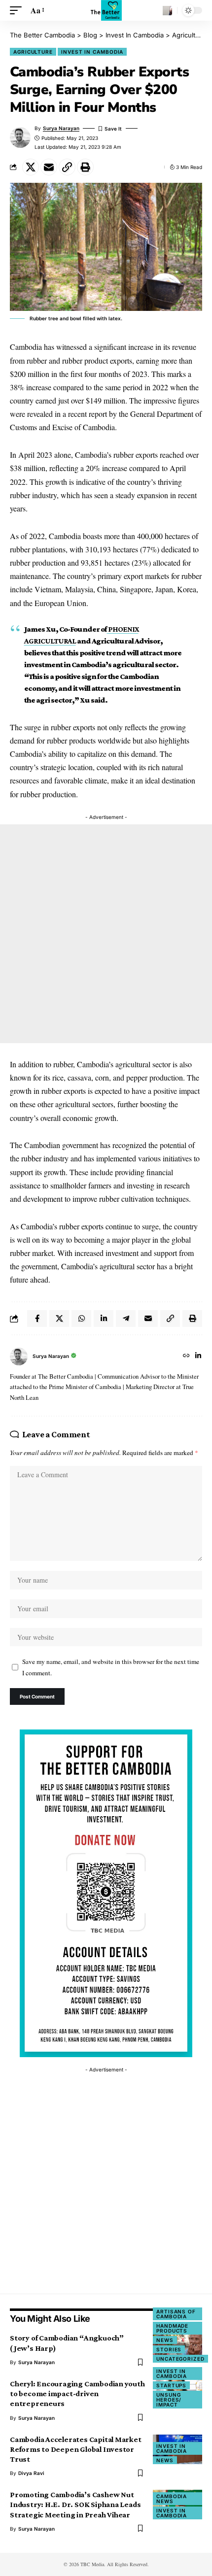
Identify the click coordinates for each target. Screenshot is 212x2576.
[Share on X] (31, 167)
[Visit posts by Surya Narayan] (19, 1356)
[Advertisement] (106, 934)
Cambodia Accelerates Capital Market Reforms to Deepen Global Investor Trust (76, 2449)
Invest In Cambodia (92, 52)
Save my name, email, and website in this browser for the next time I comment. (111, 1667)
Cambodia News (172, 2499)
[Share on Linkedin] (104, 1319)
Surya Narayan (61, 128)
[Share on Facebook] (37, 1319)
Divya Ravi (31, 2473)
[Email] (49, 167)
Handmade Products (172, 2328)
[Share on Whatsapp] (81, 1319)
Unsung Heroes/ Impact (169, 2400)
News (165, 2340)
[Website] (186, 1356)
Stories (169, 2349)
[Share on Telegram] (126, 1319)
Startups (171, 2385)
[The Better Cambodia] (106, 10)
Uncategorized (180, 2359)
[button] (18, 10)
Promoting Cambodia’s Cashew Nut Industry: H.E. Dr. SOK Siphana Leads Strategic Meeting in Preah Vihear (75, 2504)
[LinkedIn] (198, 1356)
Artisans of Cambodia (176, 2314)
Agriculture (33, 52)
